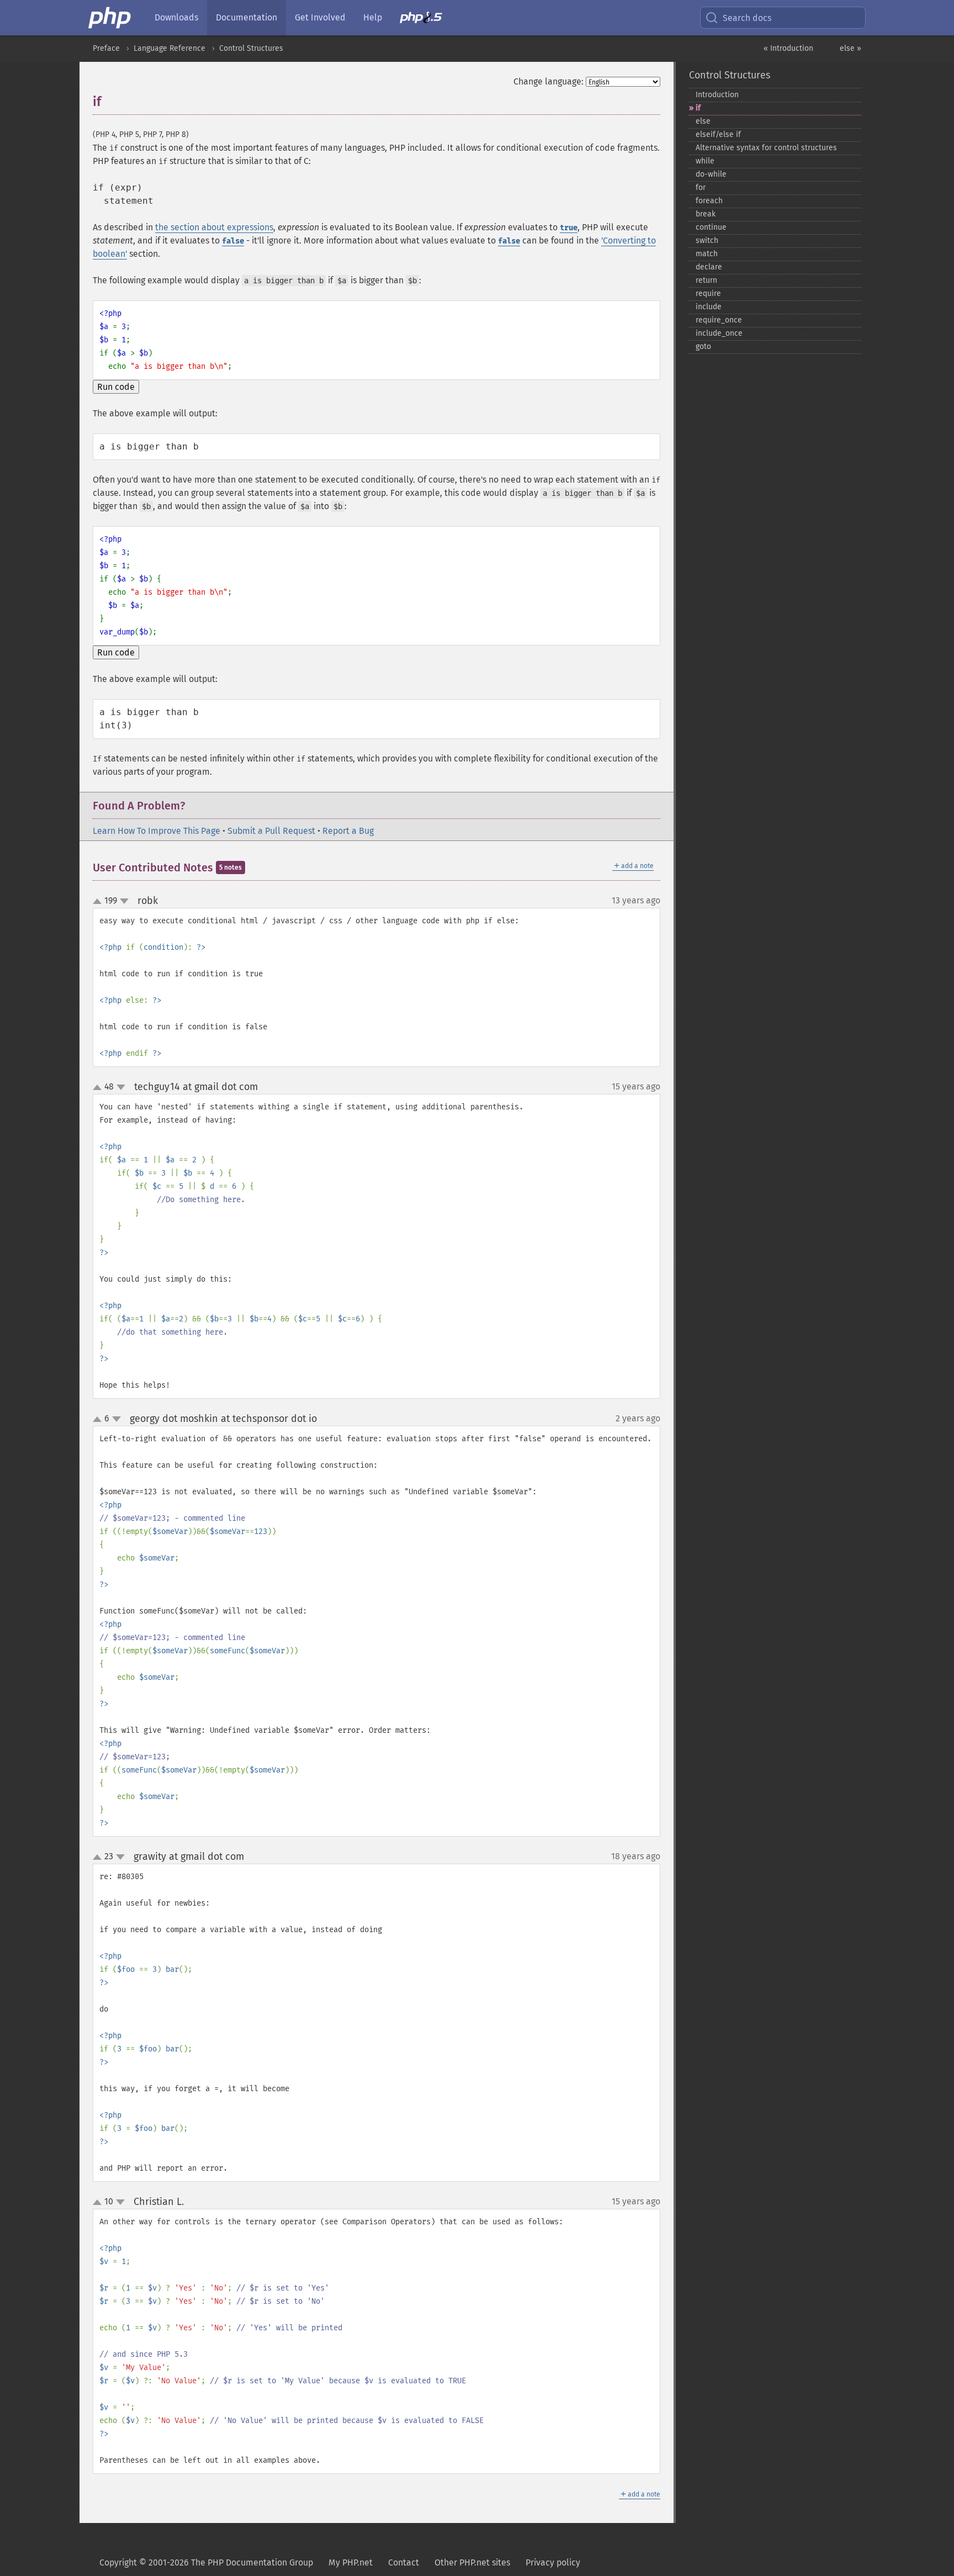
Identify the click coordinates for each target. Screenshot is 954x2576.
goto (703, 347)
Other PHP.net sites (472, 2562)
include (709, 307)
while (705, 161)
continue (711, 227)
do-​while (711, 174)
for (701, 187)
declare (709, 267)
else (703, 121)
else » (850, 48)
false (233, 241)
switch (707, 240)
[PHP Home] (110, 18)
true (569, 228)
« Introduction (788, 48)
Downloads (176, 17)
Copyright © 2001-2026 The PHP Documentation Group (206, 2562)
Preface (106, 48)
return (706, 280)
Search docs (747, 18)
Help (373, 17)
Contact (404, 2562)
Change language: (548, 81)
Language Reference (169, 48)
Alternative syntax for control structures (766, 148)
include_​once (719, 333)
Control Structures (251, 48)
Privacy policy (553, 2562)
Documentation (247, 17)
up (99, 902)
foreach (709, 201)
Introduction (717, 95)
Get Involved (320, 17)
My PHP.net (351, 2562)
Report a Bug (348, 831)
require (708, 293)
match (707, 254)
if (698, 108)
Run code (116, 387)
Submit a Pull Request (271, 831)
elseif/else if (718, 134)
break (706, 214)
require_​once (719, 320)
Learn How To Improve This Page (157, 831)
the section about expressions (214, 227)
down (124, 901)
